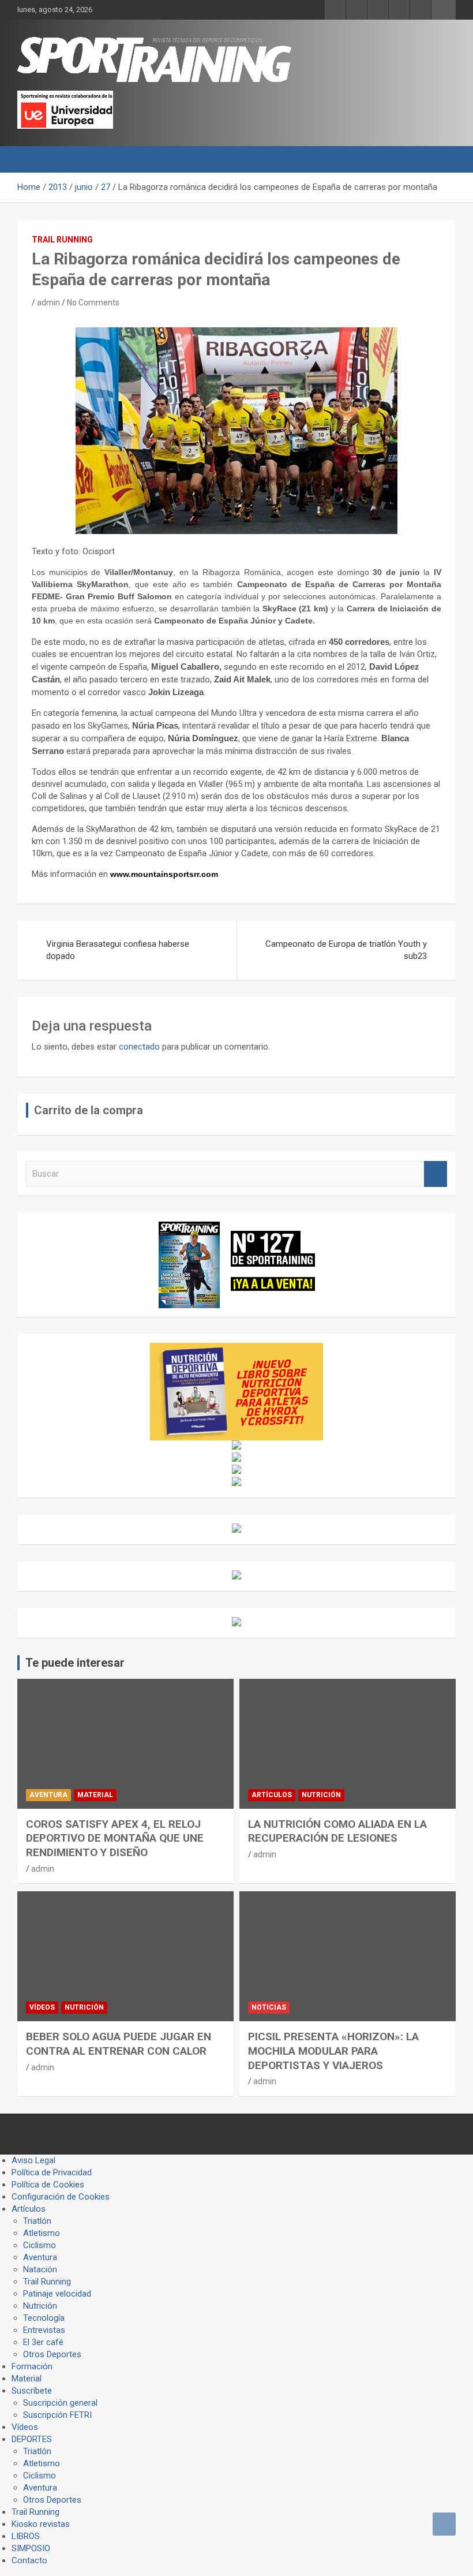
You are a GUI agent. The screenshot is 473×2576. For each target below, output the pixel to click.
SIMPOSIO (31, 2548)
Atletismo (42, 2233)
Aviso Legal (33, 2160)
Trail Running (62, 240)
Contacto (29, 2560)
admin (48, 303)
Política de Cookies (48, 2185)
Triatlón (37, 2221)
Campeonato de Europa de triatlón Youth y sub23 (346, 950)
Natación (40, 2269)
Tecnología (44, 2318)
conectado (139, 1047)
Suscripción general (60, 2403)
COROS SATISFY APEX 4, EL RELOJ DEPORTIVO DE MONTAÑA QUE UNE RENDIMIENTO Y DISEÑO (115, 1838)
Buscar (436, 1174)
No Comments (93, 303)
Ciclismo (40, 2245)
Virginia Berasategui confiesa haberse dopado (118, 950)
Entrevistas (44, 2330)
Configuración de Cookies (61, 2197)
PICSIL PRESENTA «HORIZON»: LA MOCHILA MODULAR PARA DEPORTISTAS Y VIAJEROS (333, 2051)
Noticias (269, 2007)
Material (95, 1795)
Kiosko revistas (41, 2524)
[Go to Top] (444, 2524)
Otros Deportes (52, 2354)
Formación (32, 2366)
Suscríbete (32, 2391)
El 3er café (43, 2342)
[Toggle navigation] (32, 159)
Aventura (48, 1795)
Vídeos (42, 2007)
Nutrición (321, 1795)
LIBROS (26, 2536)
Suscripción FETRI (57, 2415)
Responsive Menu (444, 10)
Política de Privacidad (52, 2172)
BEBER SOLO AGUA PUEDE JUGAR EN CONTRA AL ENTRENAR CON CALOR (119, 2044)
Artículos (272, 1795)
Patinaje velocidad (57, 2294)
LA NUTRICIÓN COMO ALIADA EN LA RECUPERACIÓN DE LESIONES (337, 1831)
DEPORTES (32, 2439)
